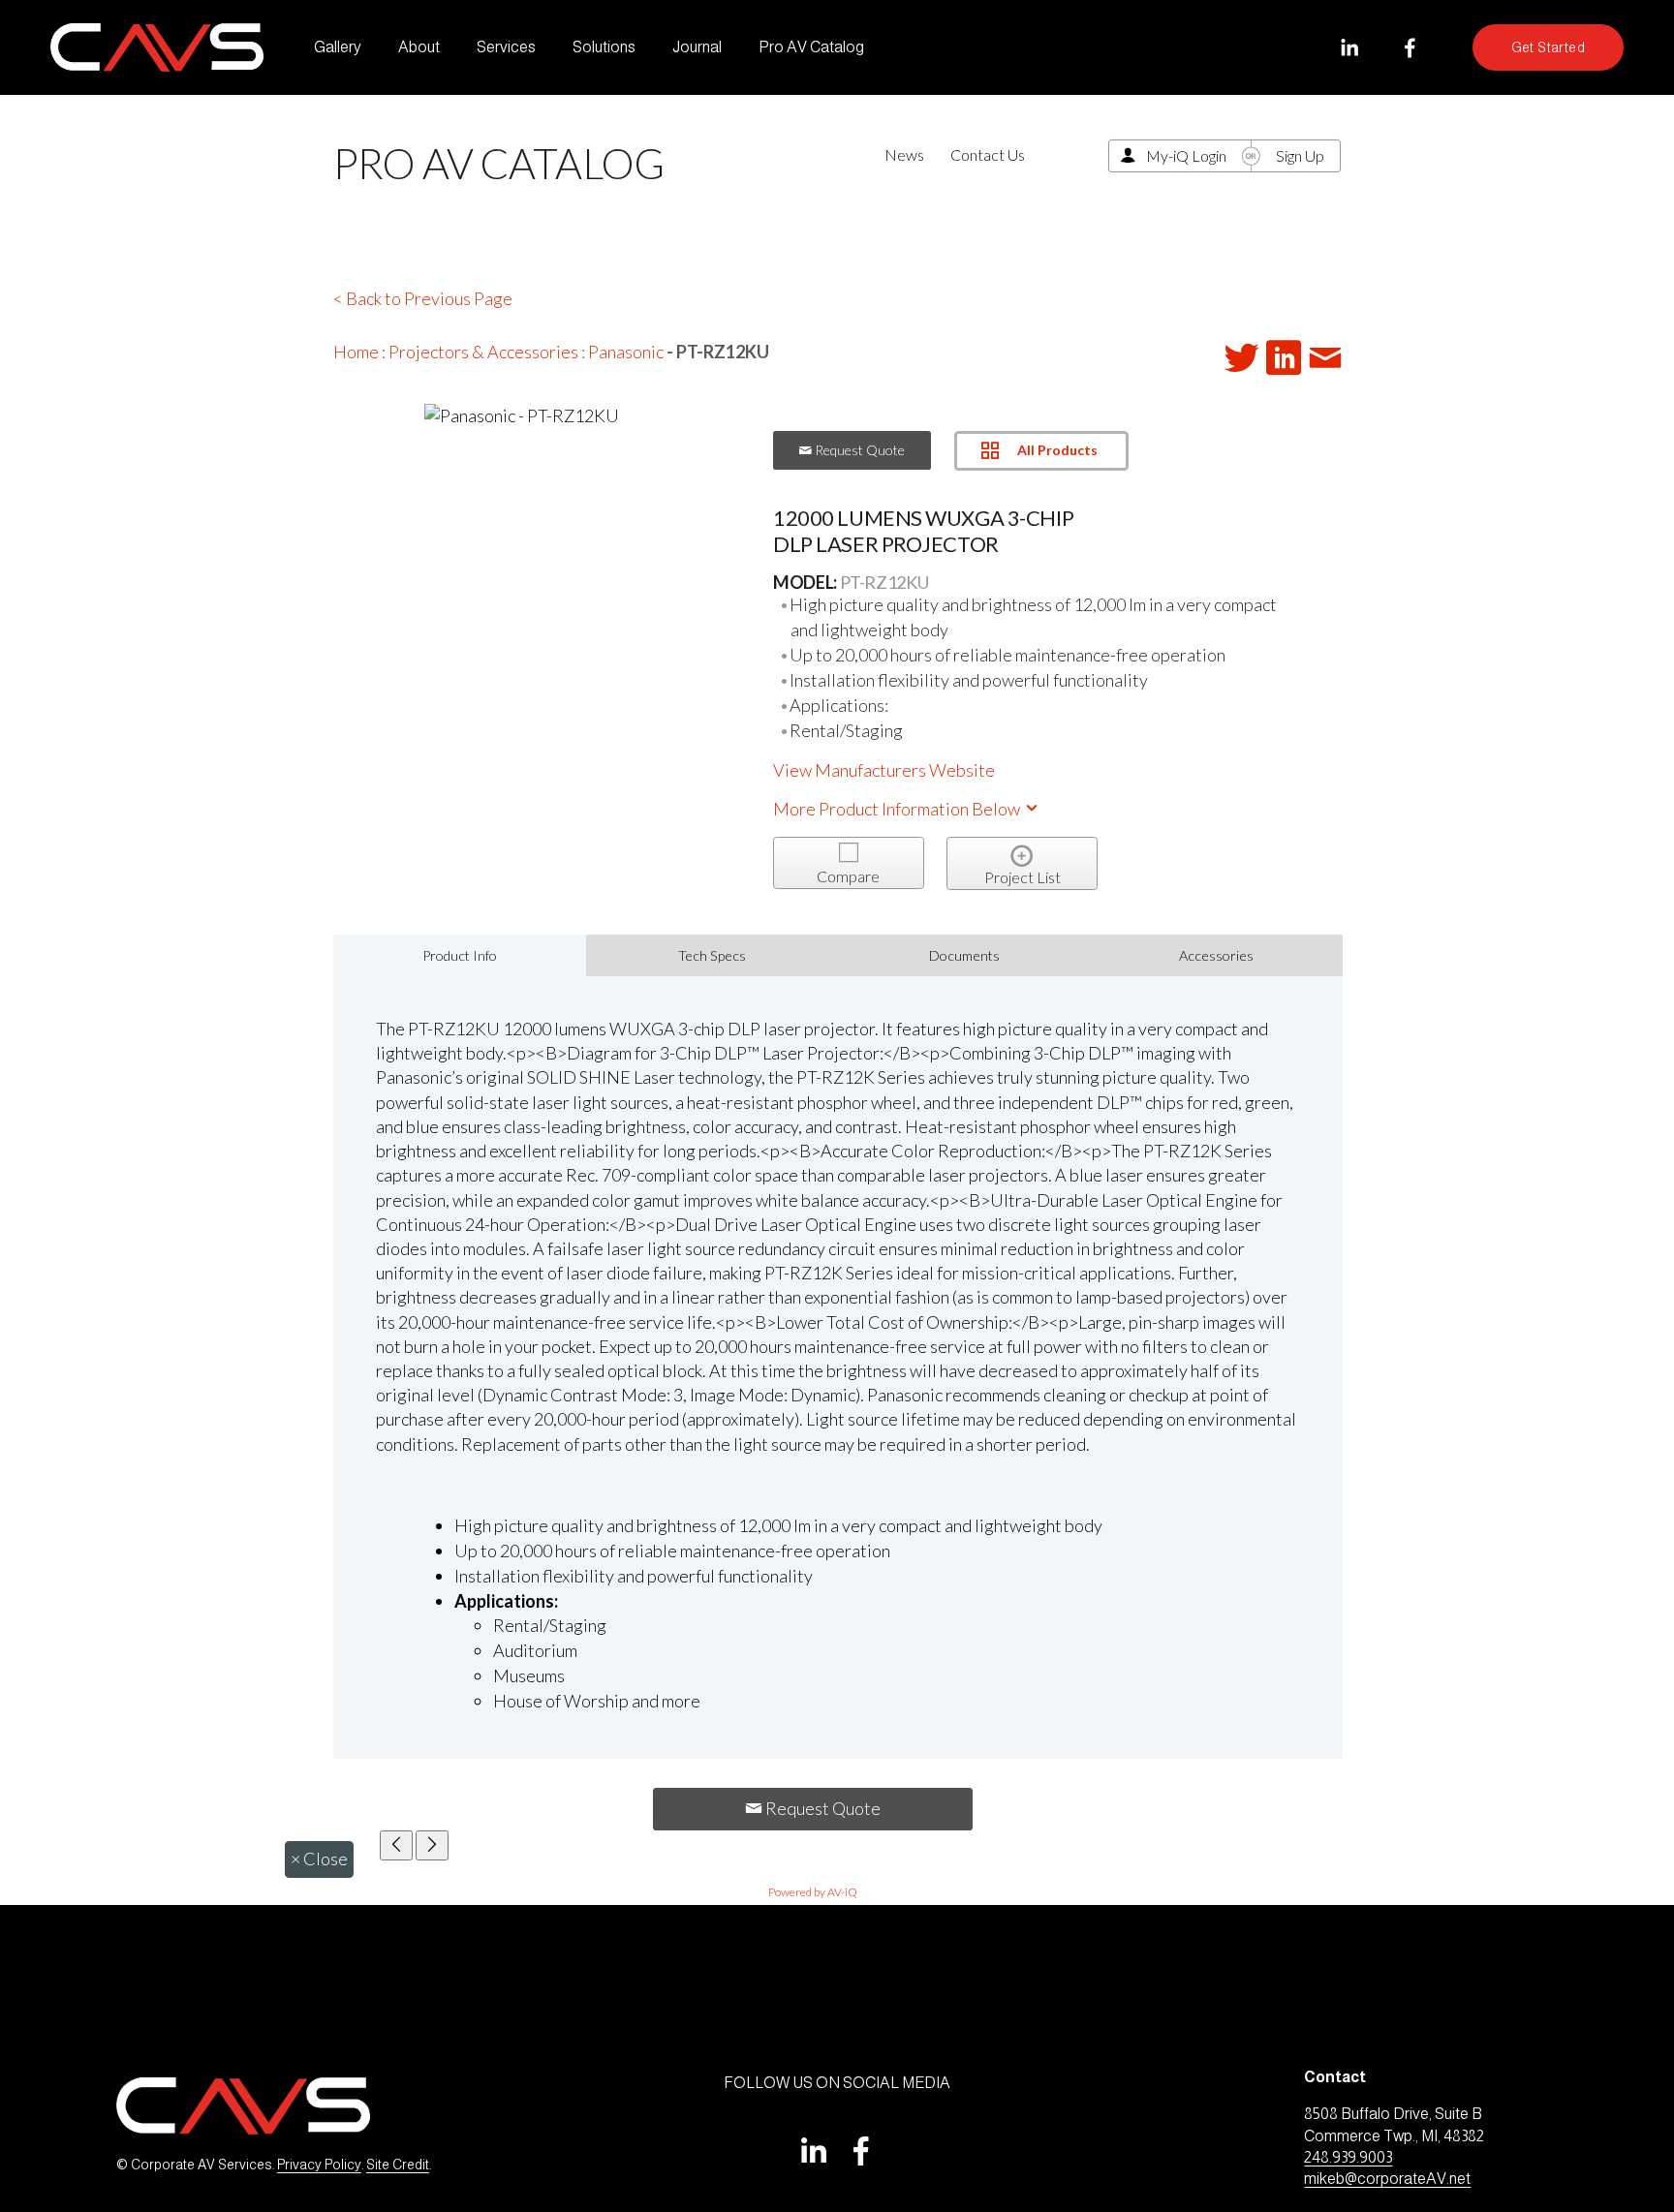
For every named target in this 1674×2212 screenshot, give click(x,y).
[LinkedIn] (1349, 48)
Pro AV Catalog (811, 47)
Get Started (1549, 47)
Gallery (338, 47)
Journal (697, 47)
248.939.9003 (1348, 2157)
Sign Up (1300, 155)
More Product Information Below (898, 809)
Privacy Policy (319, 2165)
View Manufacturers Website (884, 770)
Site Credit (398, 2165)
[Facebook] (1410, 48)
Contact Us (988, 154)
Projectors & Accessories (483, 352)
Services (506, 47)
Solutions (604, 47)
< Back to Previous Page (423, 298)
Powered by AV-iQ (813, 1892)
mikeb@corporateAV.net (1387, 2179)
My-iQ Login (1186, 155)
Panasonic (626, 352)
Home (356, 352)
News (904, 154)
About (419, 47)
